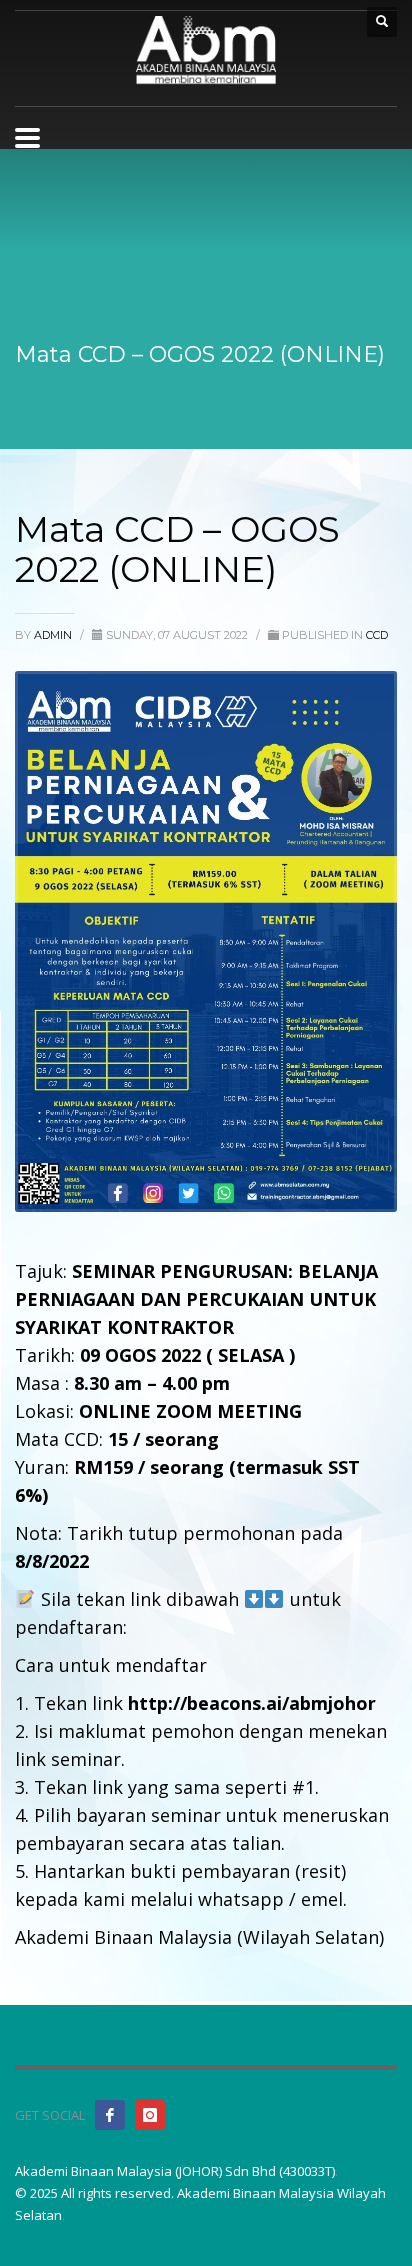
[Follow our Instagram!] (150, 2115)
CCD (377, 635)
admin (54, 635)
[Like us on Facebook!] (110, 2115)
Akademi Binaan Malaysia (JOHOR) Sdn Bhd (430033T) (175, 2171)
